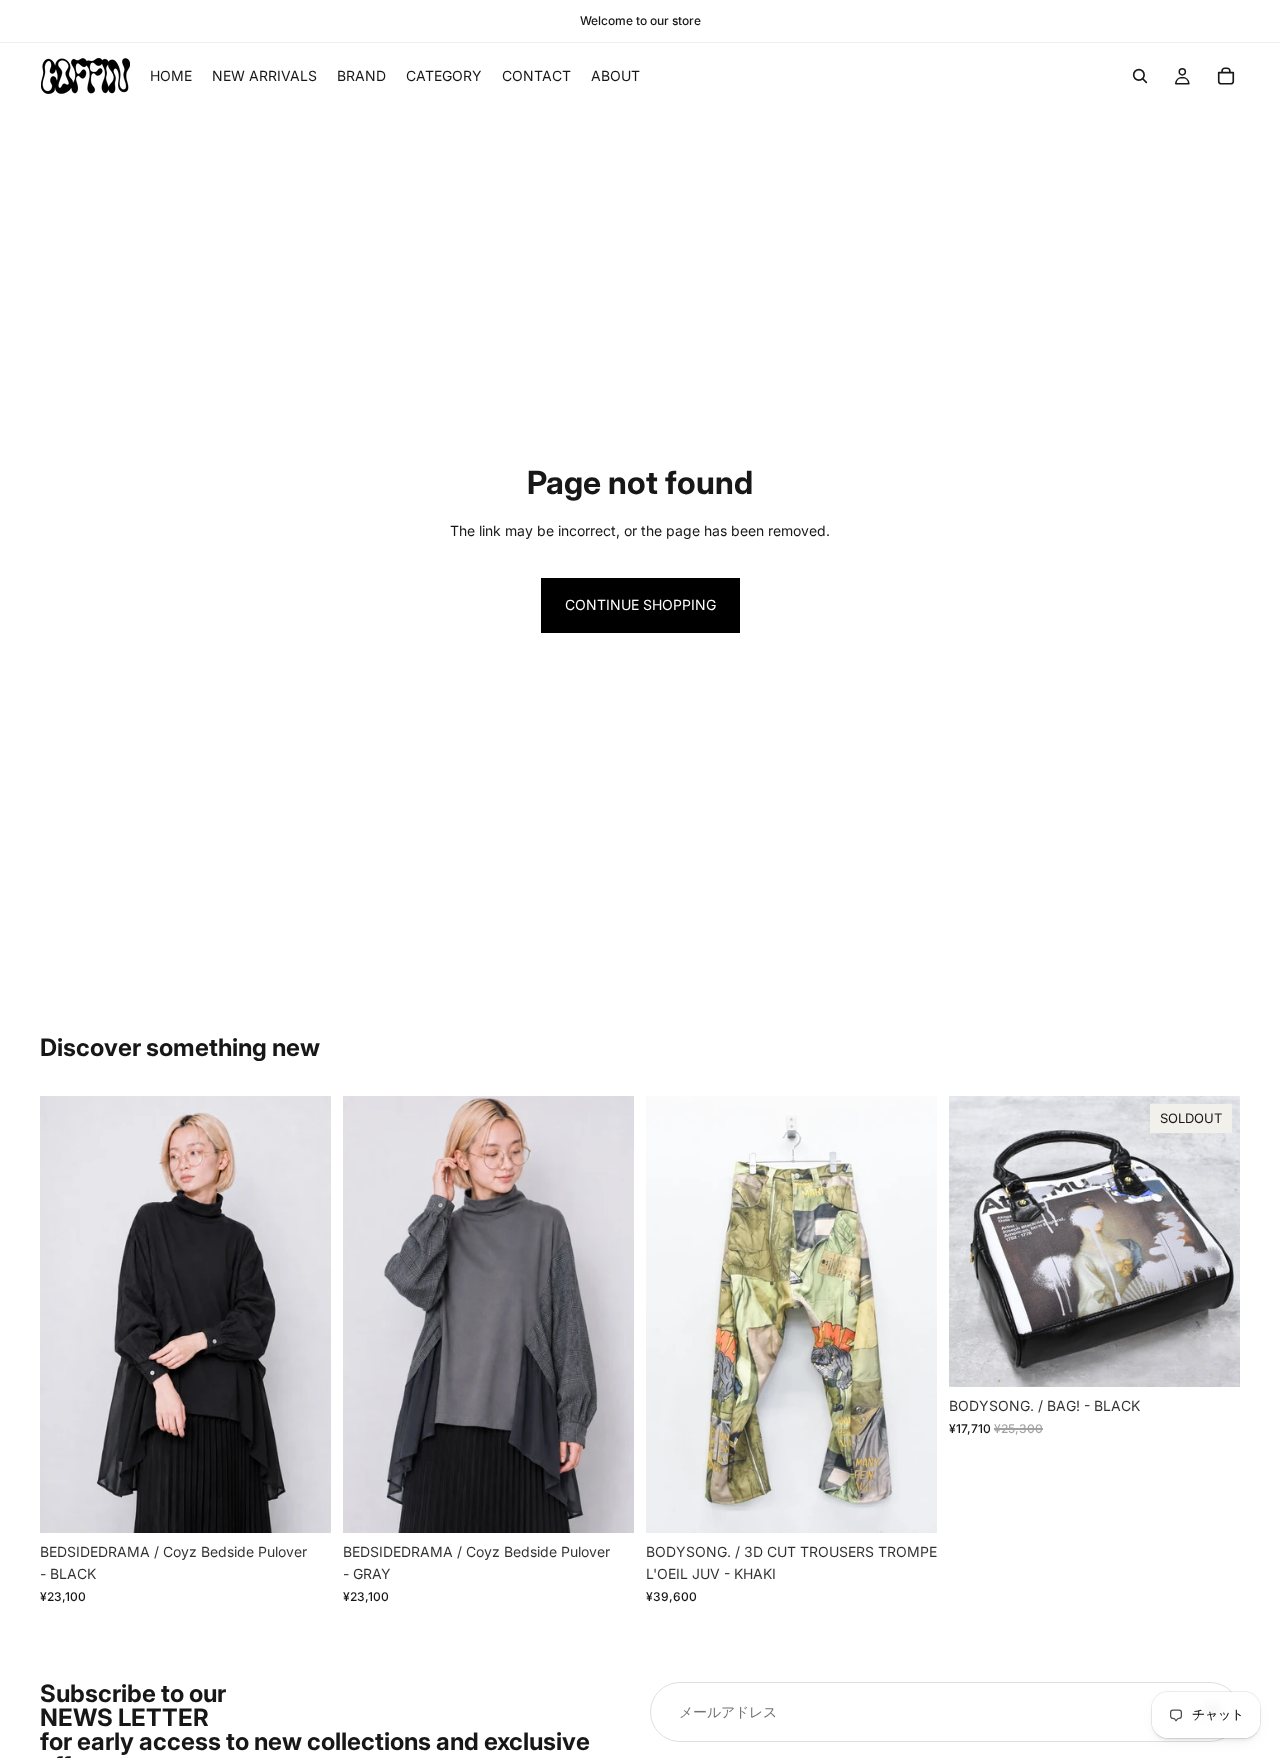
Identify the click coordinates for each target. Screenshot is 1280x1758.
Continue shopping (640, 604)
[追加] (906, 1502)
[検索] (1140, 76)
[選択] (300, 1502)
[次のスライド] (301, 1315)
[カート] (1226, 76)
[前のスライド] (70, 1315)
